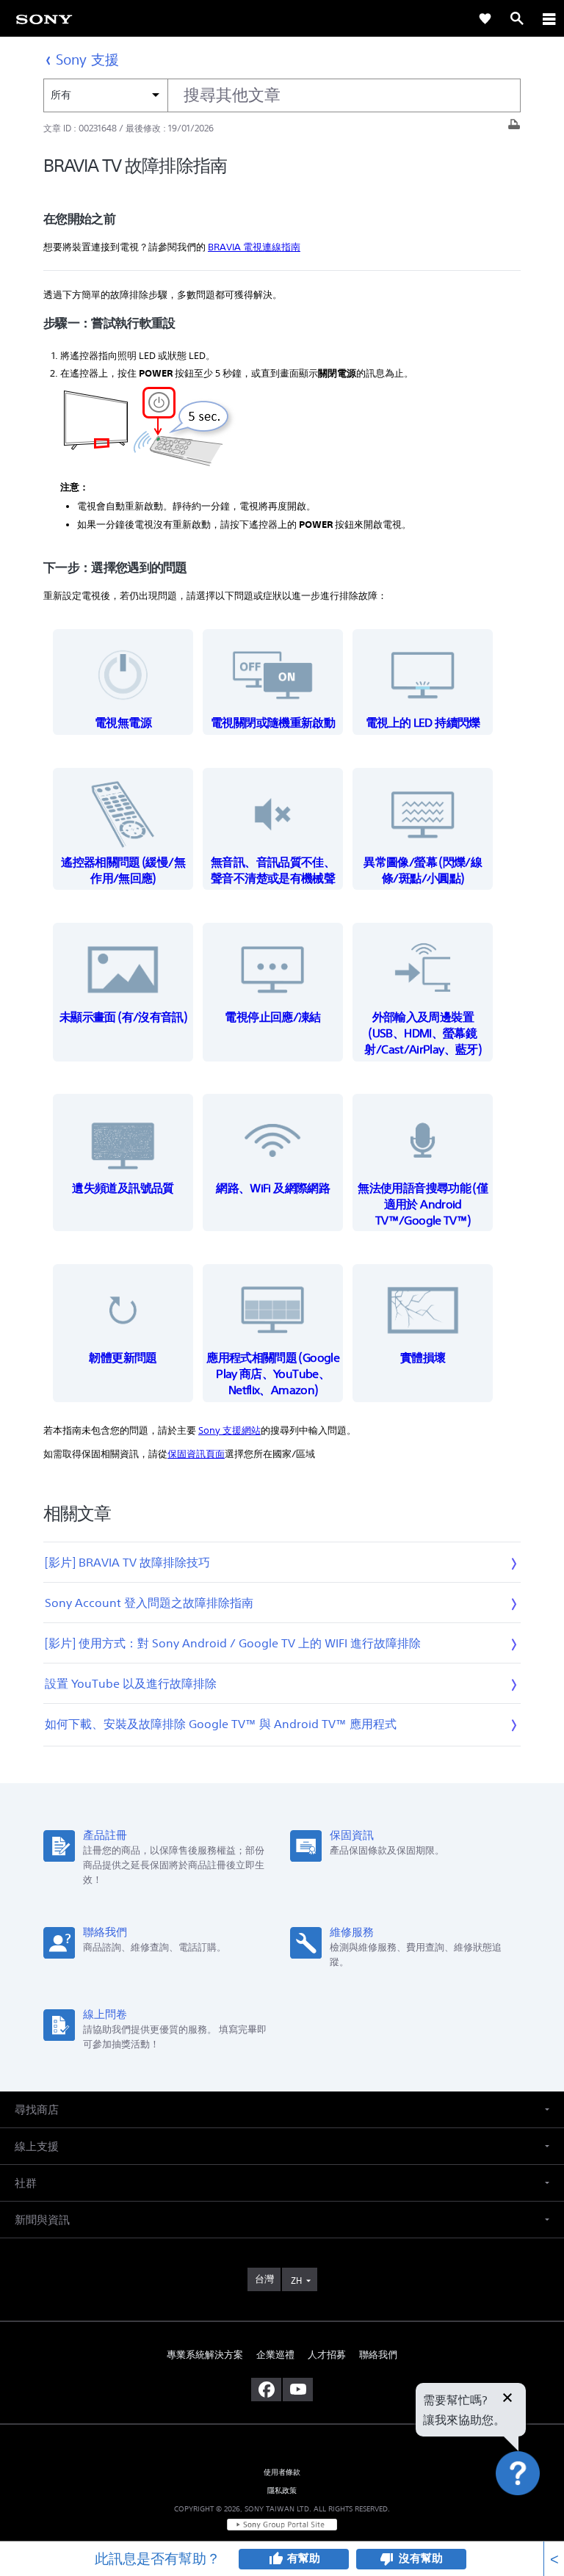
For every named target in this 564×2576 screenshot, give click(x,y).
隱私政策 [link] (282, 2490)
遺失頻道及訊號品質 (123, 1188)
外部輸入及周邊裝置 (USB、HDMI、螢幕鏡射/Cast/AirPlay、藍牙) (423, 1033)
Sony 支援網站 (229, 1430)
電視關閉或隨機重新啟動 (273, 722)
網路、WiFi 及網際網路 (273, 1188)
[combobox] (282, 95)
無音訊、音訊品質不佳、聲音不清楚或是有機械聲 (273, 870)
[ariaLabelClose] (549, 18)
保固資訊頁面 (196, 1454)
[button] (535, 2513)
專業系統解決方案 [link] (205, 2355)
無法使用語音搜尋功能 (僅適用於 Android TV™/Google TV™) (423, 1204)
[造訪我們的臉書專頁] (266, 2390)
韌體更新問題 (123, 1357)
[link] (44, 18)
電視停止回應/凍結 (272, 1017)
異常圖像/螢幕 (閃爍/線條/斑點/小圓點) (423, 870)
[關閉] (507, 2399)
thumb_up (275, 2559)
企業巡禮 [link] (275, 2355)
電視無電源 (123, 722)
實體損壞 (423, 1357)
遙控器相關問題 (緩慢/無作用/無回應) (123, 870)
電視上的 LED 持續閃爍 (423, 722)
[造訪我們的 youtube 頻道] (298, 2390)
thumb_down (387, 2559)
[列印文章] (514, 128)
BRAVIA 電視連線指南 (254, 247)
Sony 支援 (87, 59)
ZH (296, 2281)
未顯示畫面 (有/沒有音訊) (123, 1017)
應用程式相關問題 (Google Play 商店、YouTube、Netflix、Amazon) (273, 1374)
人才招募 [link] (327, 2355)
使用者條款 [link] (282, 2472)
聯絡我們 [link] (378, 2355)
